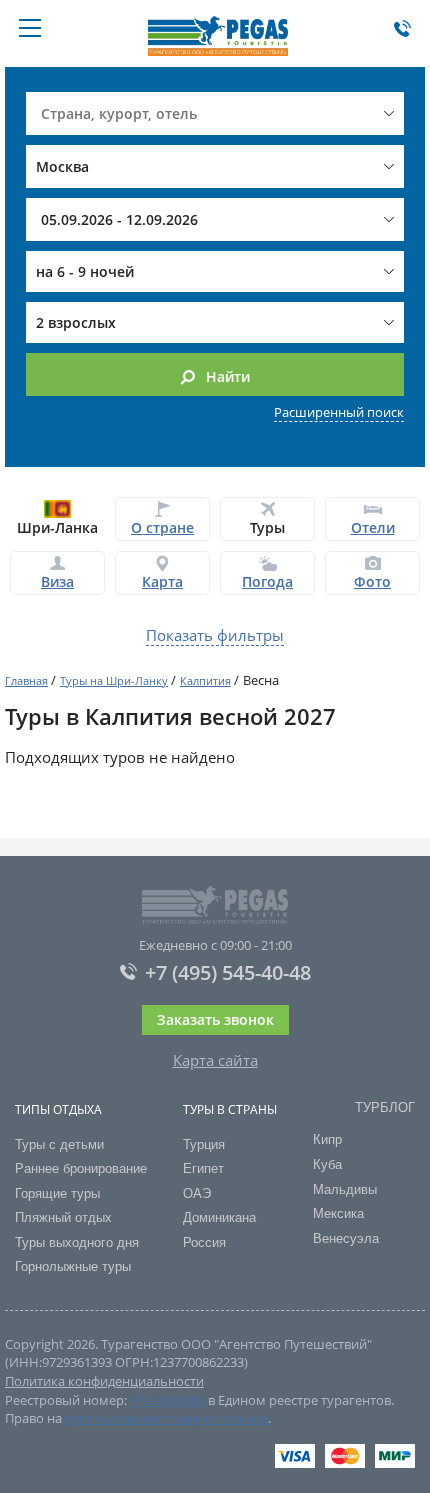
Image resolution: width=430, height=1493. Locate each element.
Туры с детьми (59, 1144)
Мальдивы (345, 1189)
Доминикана (219, 1217)
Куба (327, 1164)
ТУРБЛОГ (385, 1107)
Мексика (338, 1213)
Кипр (327, 1139)
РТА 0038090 (167, 1400)
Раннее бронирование (81, 1168)
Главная (26, 680)
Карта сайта (215, 1060)
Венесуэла (346, 1238)
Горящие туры (57, 1193)
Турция (204, 1144)
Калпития (205, 680)
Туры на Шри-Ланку (114, 680)
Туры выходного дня (77, 1242)
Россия (204, 1242)
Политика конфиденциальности (104, 1381)
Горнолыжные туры (73, 1266)
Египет (203, 1168)
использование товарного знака (166, 1418)
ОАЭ (197, 1193)
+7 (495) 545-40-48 (228, 973)
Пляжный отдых (63, 1217)
